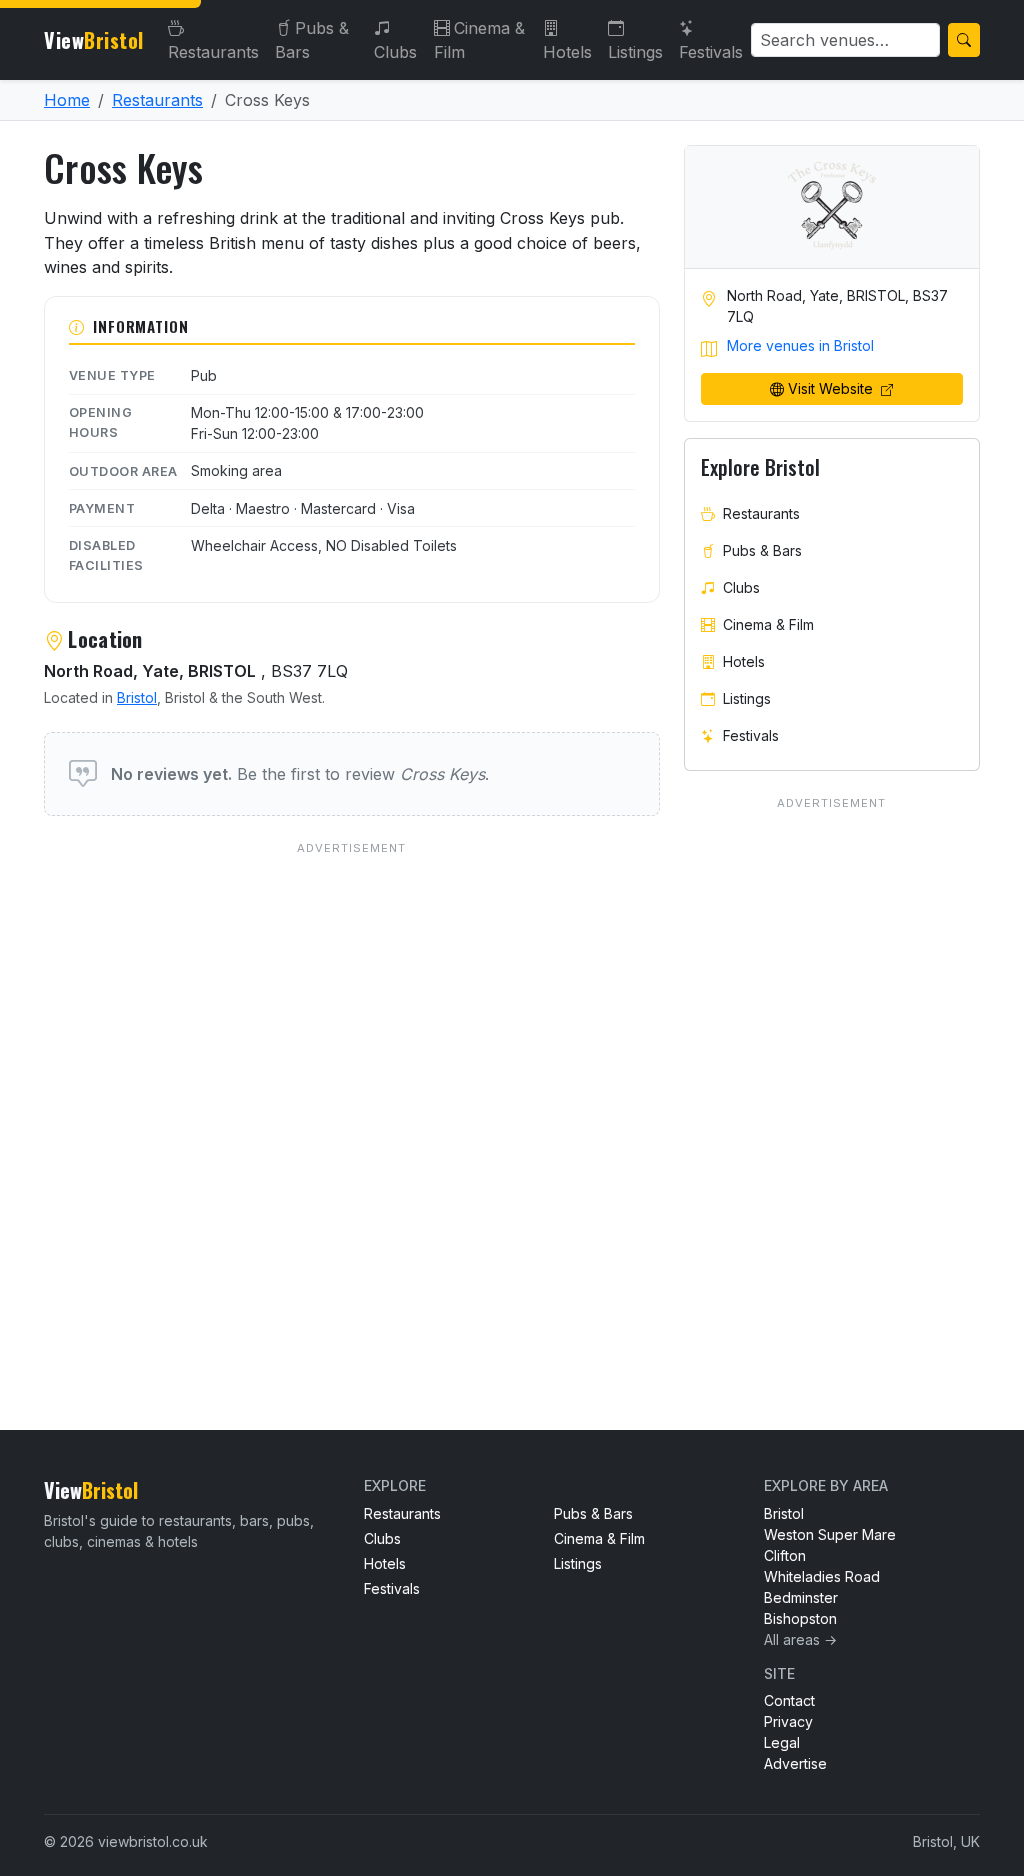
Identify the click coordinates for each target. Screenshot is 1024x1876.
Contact (789, 1700)
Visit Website (832, 388)
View (94, 40)
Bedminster (801, 1597)
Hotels (567, 52)
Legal (782, 1742)
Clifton (785, 1555)
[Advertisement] (352, 1095)
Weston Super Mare (830, 1534)
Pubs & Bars (312, 40)
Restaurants (213, 52)
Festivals (711, 52)
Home (67, 100)
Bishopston (800, 1618)
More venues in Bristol (800, 345)
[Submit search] (964, 40)
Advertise (795, 1763)
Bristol (137, 697)
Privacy (788, 1721)
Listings (635, 52)
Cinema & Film (479, 40)
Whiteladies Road (822, 1576)
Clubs (395, 52)
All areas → (800, 1639)
